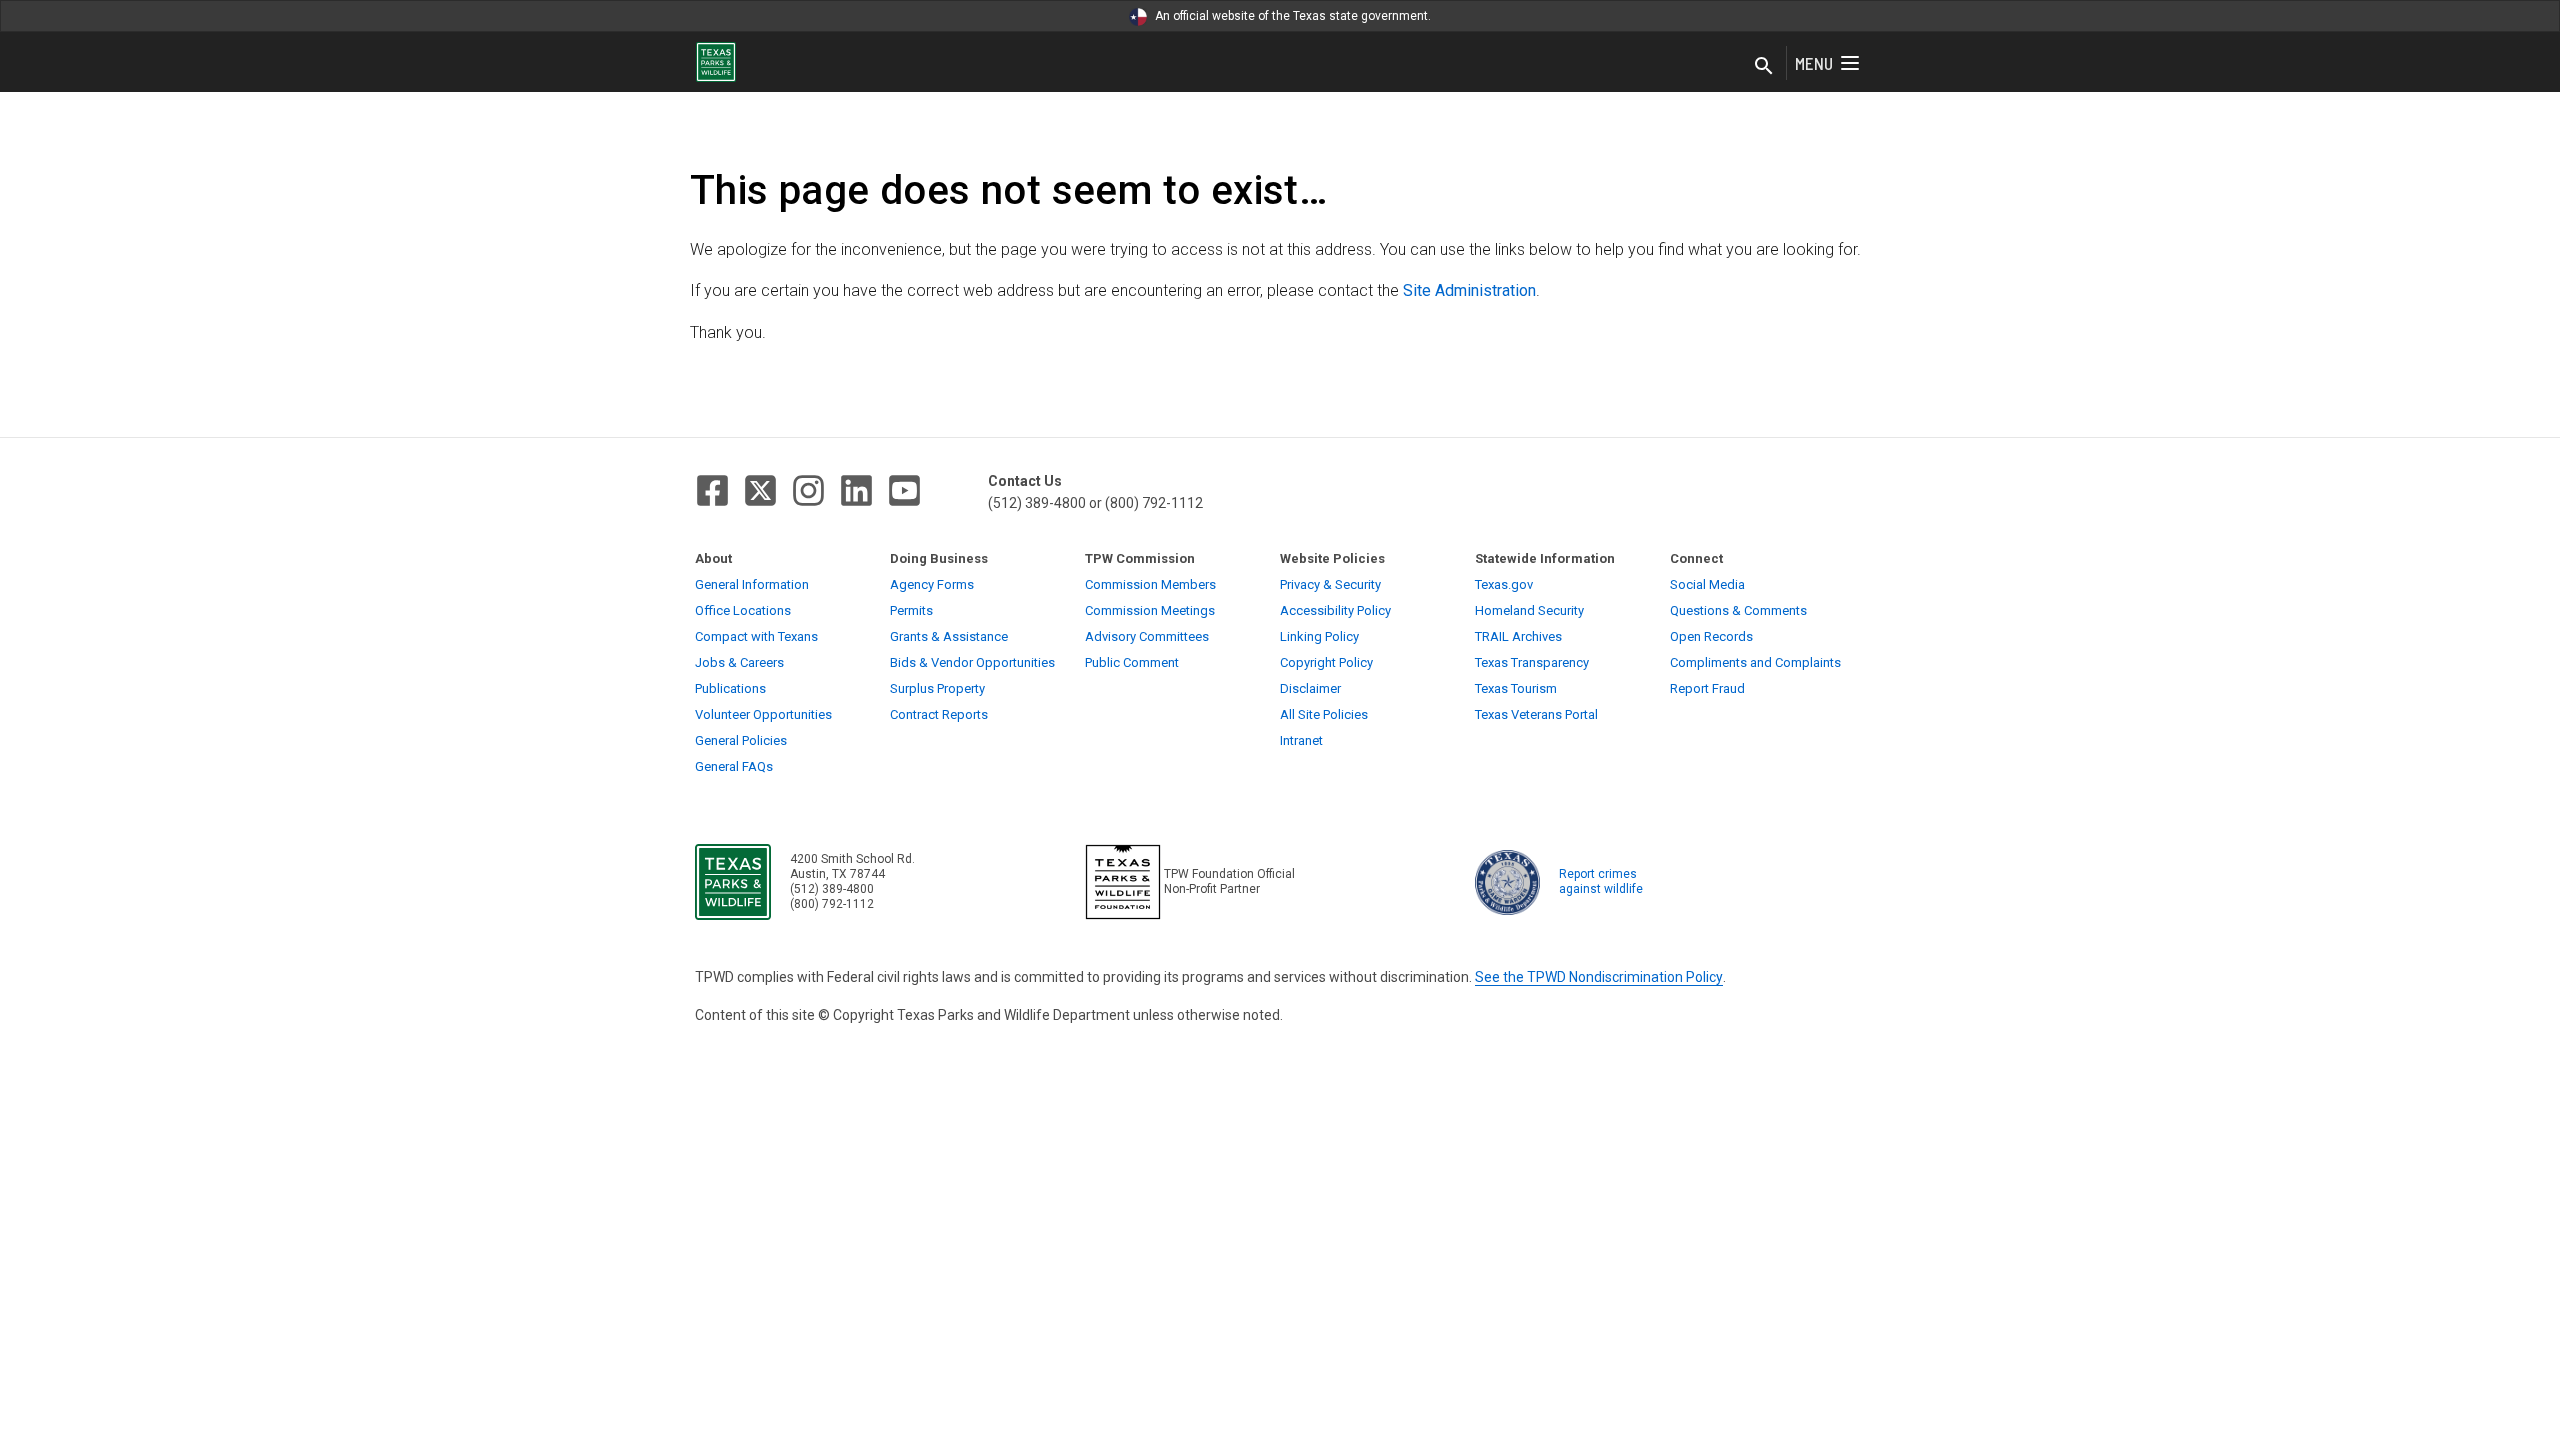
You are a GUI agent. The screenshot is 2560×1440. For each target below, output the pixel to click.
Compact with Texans (756, 636)
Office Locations (743, 610)
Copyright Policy (1326, 662)
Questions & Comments (1738, 610)
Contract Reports (939, 714)
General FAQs (734, 766)
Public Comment (1132, 662)
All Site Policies (1324, 714)
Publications (730, 688)
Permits (911, 610)
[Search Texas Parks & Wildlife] (1764, 67)
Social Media (1707, 584)
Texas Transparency (1532, 662)
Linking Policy (1319, 636)
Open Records (1711, 636)
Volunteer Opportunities (763, 714)
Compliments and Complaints (1755, 662)
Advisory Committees (1147, 636)
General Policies (741, 740)
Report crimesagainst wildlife (1601, 881)
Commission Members (1150, 584)
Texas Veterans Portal (1536, 714)
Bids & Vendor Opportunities (972, 662)
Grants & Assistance (949, 636)
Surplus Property (937, 688)
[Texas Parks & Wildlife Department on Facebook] (712, 490)
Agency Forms (932, 584)
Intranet (1301, 740)
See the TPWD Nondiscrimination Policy (1599, 977)
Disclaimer (1310, 688)
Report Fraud (1707, 688)
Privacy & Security (1330, 584)
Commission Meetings (1150, 610)
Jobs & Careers (739, 662)
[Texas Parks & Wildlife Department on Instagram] (808, 490)
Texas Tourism (1516, 688)
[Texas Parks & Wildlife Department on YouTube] (904, 490)
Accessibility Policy (1335, 610)
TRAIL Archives (1518, 636)
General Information (752, 584)
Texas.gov (1504, 584)
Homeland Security (1529, 610)
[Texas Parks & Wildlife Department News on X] (760, 490)
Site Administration (1469, 290)
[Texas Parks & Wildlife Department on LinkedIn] (856, 490)
